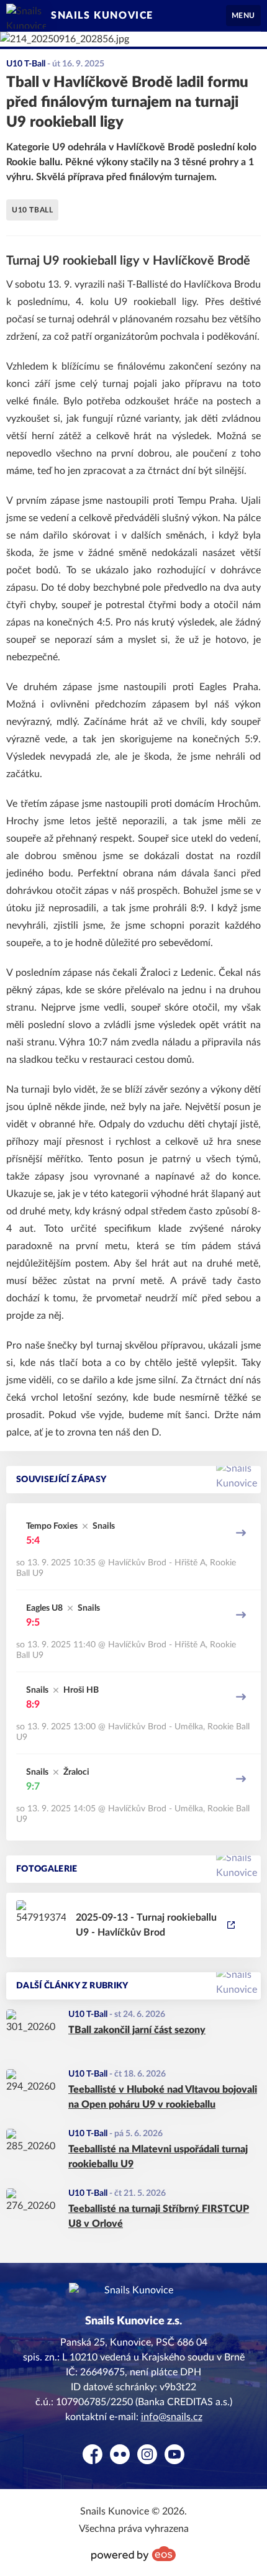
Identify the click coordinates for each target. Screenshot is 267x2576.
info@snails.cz (172, 2417)
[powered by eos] (133, 2554)
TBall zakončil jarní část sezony (137, 2030)
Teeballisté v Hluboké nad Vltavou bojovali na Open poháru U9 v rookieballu (163, 2097)
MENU (243, 16)
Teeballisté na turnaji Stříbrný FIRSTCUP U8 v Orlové (159, 2216)
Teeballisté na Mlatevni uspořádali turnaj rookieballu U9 (158, 2157)
